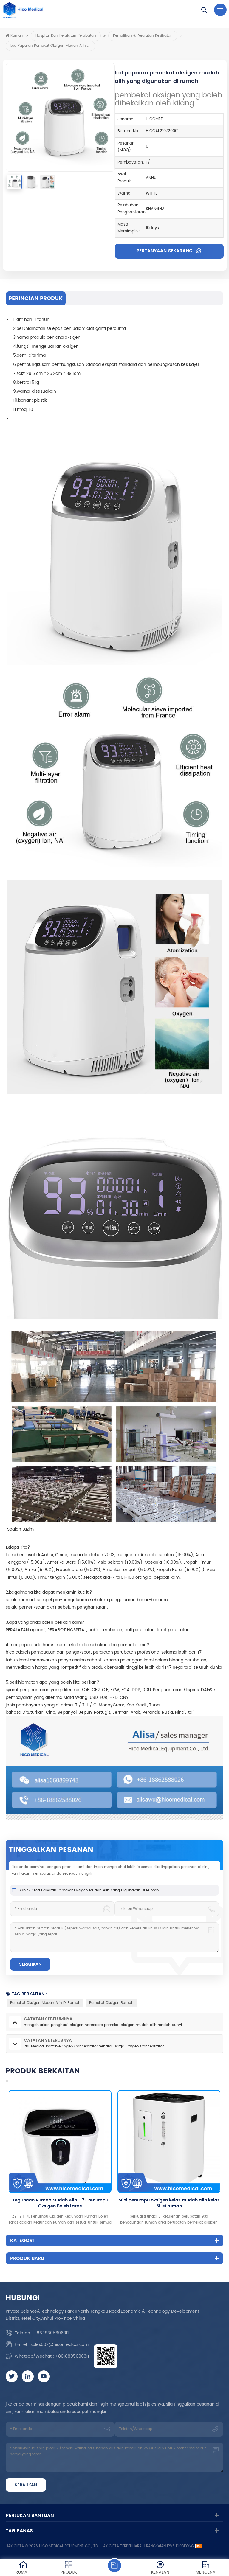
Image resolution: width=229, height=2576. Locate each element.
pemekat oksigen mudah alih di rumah (45, 2003)
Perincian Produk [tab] (36, 298)
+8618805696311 (72, 2356)
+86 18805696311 (51, 2333)
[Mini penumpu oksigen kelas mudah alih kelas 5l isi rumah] (87, 2141)
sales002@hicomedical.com (59, 2345)
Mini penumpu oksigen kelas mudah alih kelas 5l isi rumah (87, 2203)
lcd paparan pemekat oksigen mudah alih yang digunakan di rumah (96, 1890)
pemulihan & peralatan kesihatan (143, 36)
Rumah (17, 36)
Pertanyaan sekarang (165, 251)
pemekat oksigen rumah (111, 2003)
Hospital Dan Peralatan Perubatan (66, 36)
